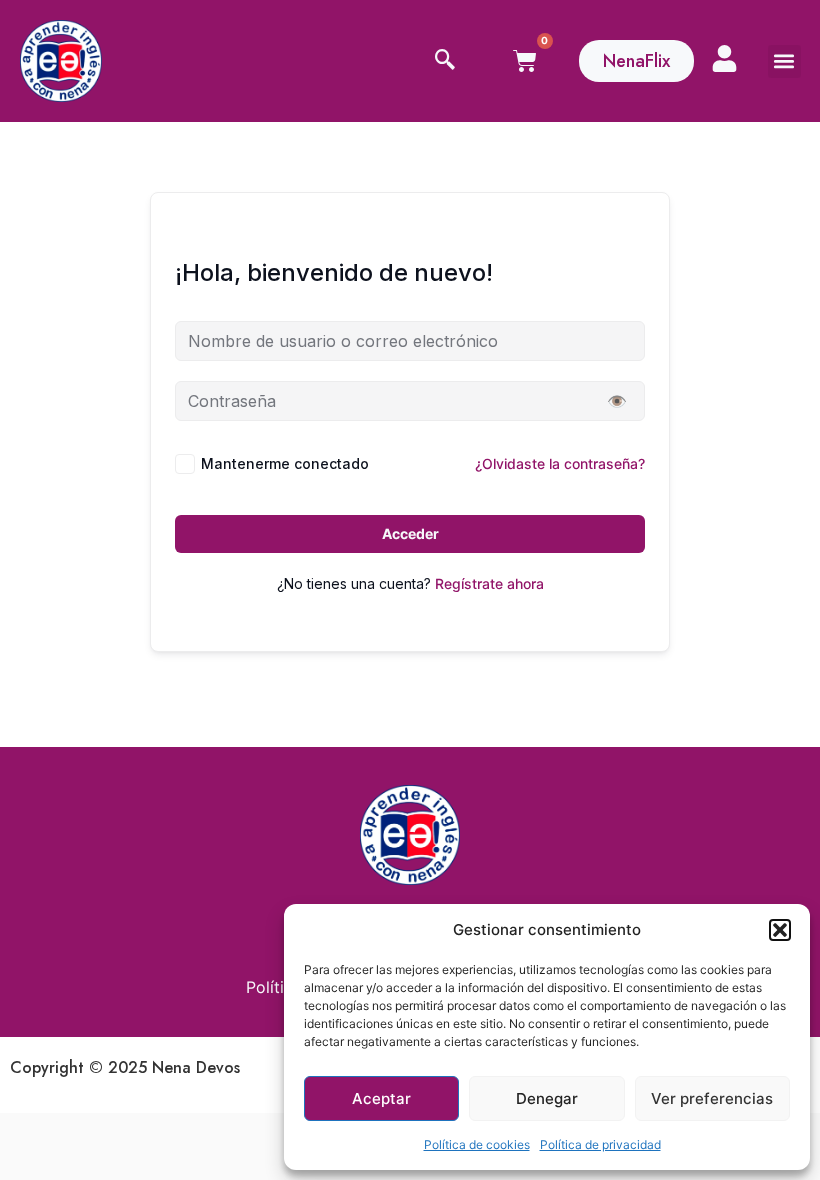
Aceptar (381, 1098)
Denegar (547, 1098)
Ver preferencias (712, 1098)
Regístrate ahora (489, 583)
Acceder (410, 533)
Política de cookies (477, 1144)
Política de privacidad (600, 1144)
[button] (780, 930)
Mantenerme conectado (285, 463)
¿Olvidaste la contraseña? (560, 463)
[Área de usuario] (724, 58)
